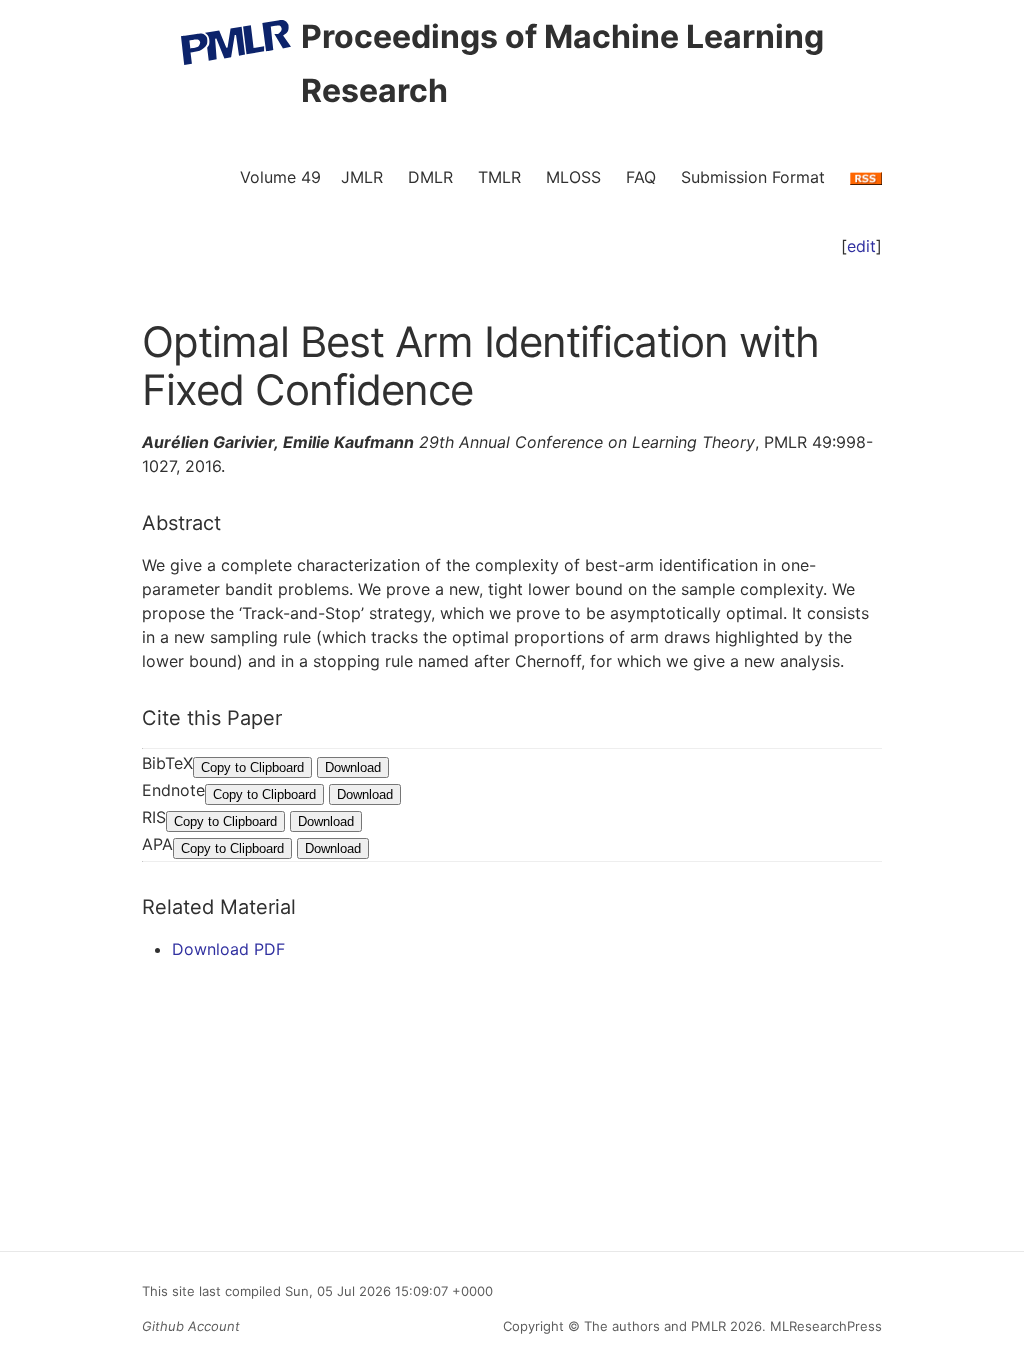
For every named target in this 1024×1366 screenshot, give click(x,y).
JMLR (362, 177)
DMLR (430, 177)
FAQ (641, 177)
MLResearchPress (824, 1326)
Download (353, 767)
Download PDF (228, 949)
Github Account (191, 1326)
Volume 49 (280, 177)
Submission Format (753, 177)
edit (861, 246)
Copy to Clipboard (252, 767)
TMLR (499, 177)
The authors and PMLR (655, 1326)
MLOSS (573, 177)
